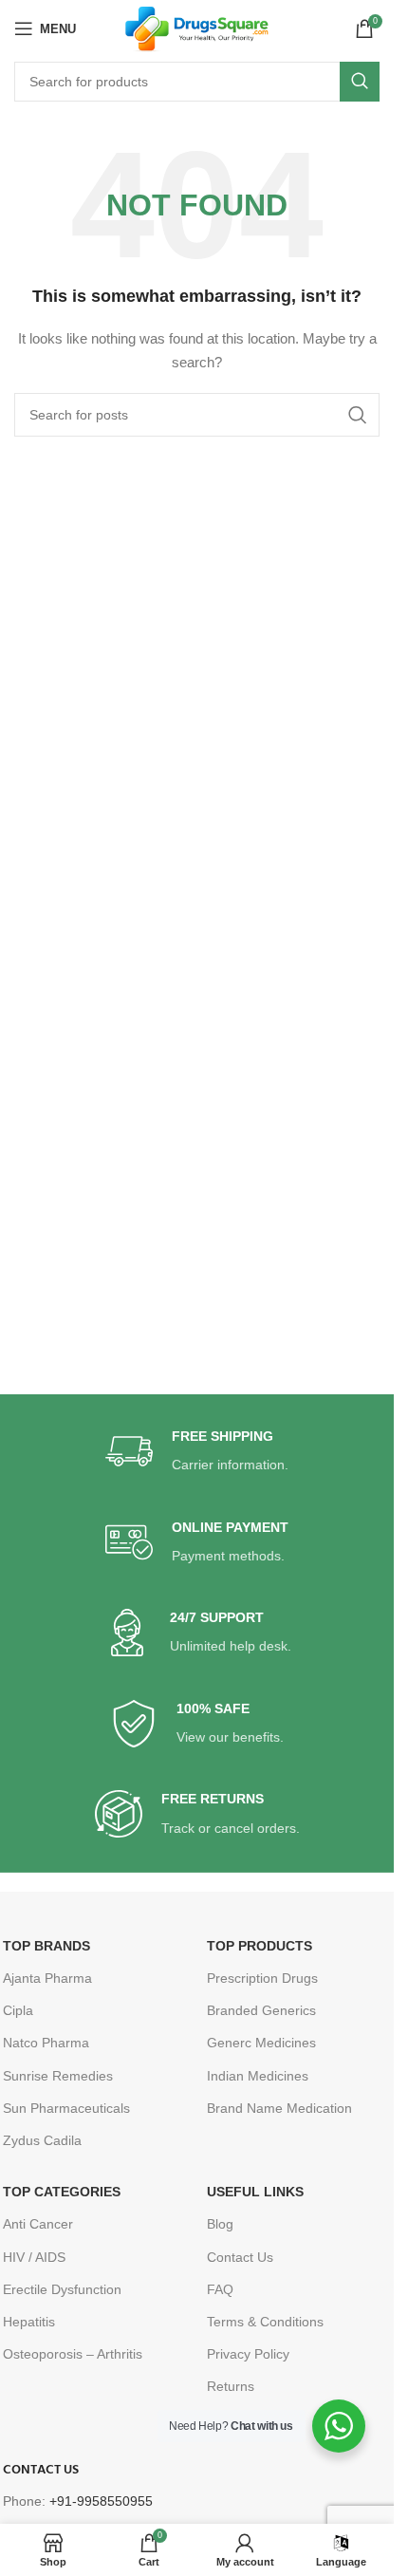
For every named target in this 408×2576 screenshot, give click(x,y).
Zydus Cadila (42, 2140)
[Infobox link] (197, 1452)
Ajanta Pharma (47, 1978)
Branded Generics (261, 2010)
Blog (220, 2224)
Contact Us (240, 2257)
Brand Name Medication (279, 2108)
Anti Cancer (38, 2224)
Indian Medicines (258, 2076)
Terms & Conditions (265, 2322)
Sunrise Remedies (58, 2076)
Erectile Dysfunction (62, 2289)
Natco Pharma (46, 2043)
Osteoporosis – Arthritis (73, 2354)
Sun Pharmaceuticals (66, 2108)
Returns (231, 2386)
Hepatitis (29, 2322)
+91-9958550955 (101, 2501)
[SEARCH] (360, 82)
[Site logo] (197, 28)
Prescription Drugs (262, 1978)
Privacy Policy (248, 2354)
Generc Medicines (261, 2043)
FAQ (220, 2289)
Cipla (18, 2010)
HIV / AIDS (34, 2257)
